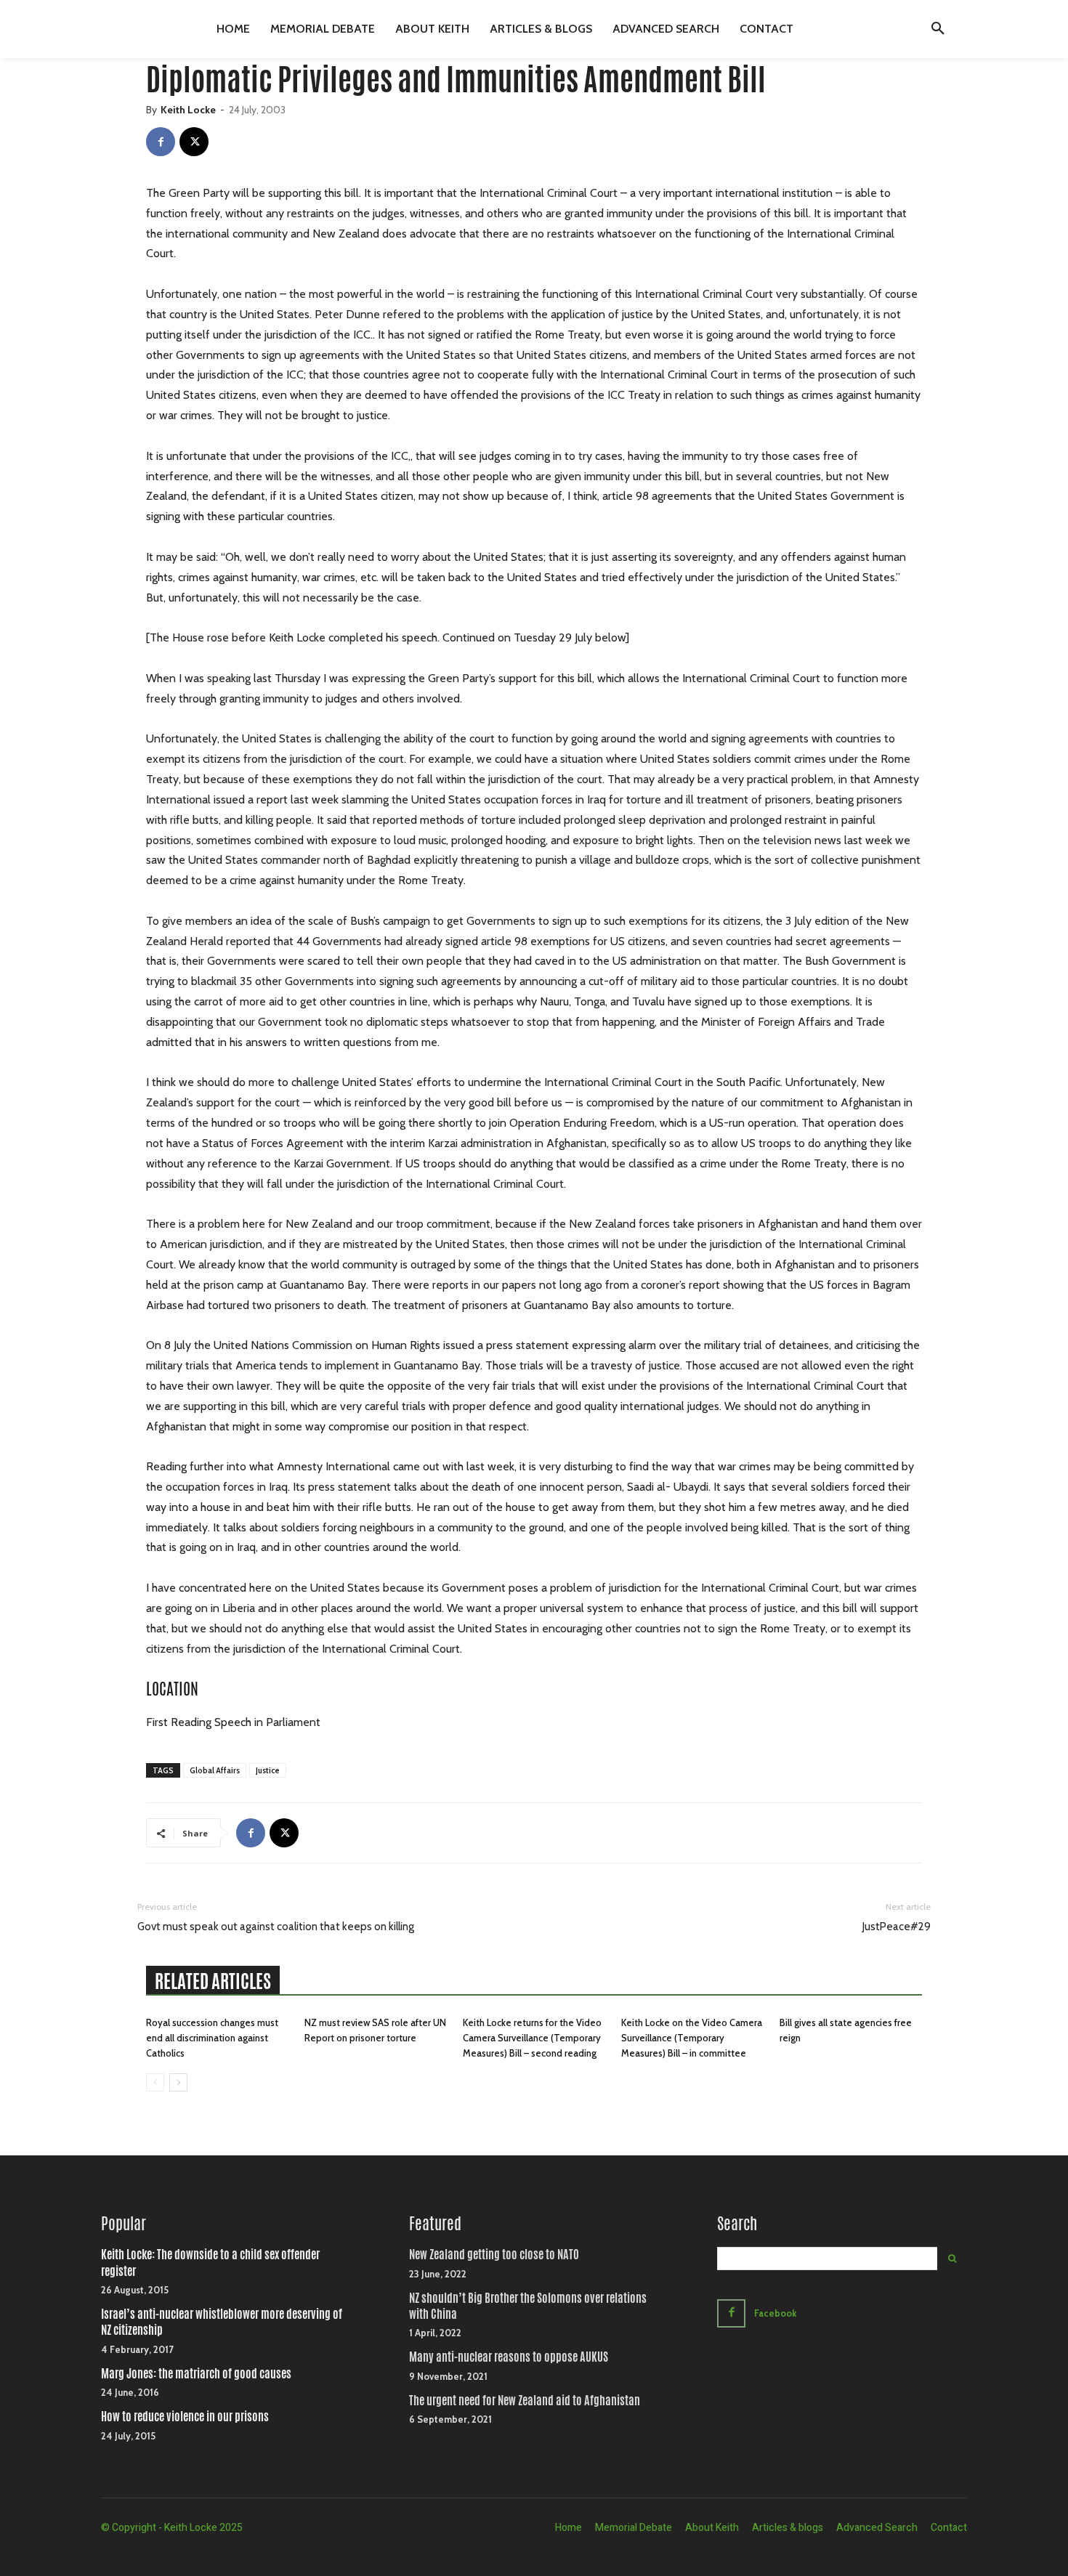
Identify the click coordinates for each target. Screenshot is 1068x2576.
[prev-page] (155, 2082)
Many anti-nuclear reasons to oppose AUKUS (509, 2357)
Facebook (776, 2313)
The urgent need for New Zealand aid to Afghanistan (525, 2401)
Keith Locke (188, 110)
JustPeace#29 (897, 1927)
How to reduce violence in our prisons (185, 2417)
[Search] (952, 2259)
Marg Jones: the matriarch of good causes (196, 2374)
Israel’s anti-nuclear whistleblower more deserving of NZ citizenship (222, 2322)
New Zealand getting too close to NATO (494, 2255)
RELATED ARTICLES (213, 1981)
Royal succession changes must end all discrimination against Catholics (212, 2038)
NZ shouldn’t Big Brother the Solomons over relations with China (528, 2306)
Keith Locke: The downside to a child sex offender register (210, 2263)
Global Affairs (215, 1770)
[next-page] (178, 2082)
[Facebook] (161, 142)
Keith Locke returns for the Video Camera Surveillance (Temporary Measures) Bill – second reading (532, 2038)
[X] (194, 142)
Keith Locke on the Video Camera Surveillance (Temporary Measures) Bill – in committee (692, 2038)
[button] (938, 29)
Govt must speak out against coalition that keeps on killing (276, 1927)
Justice (268, 1770)
